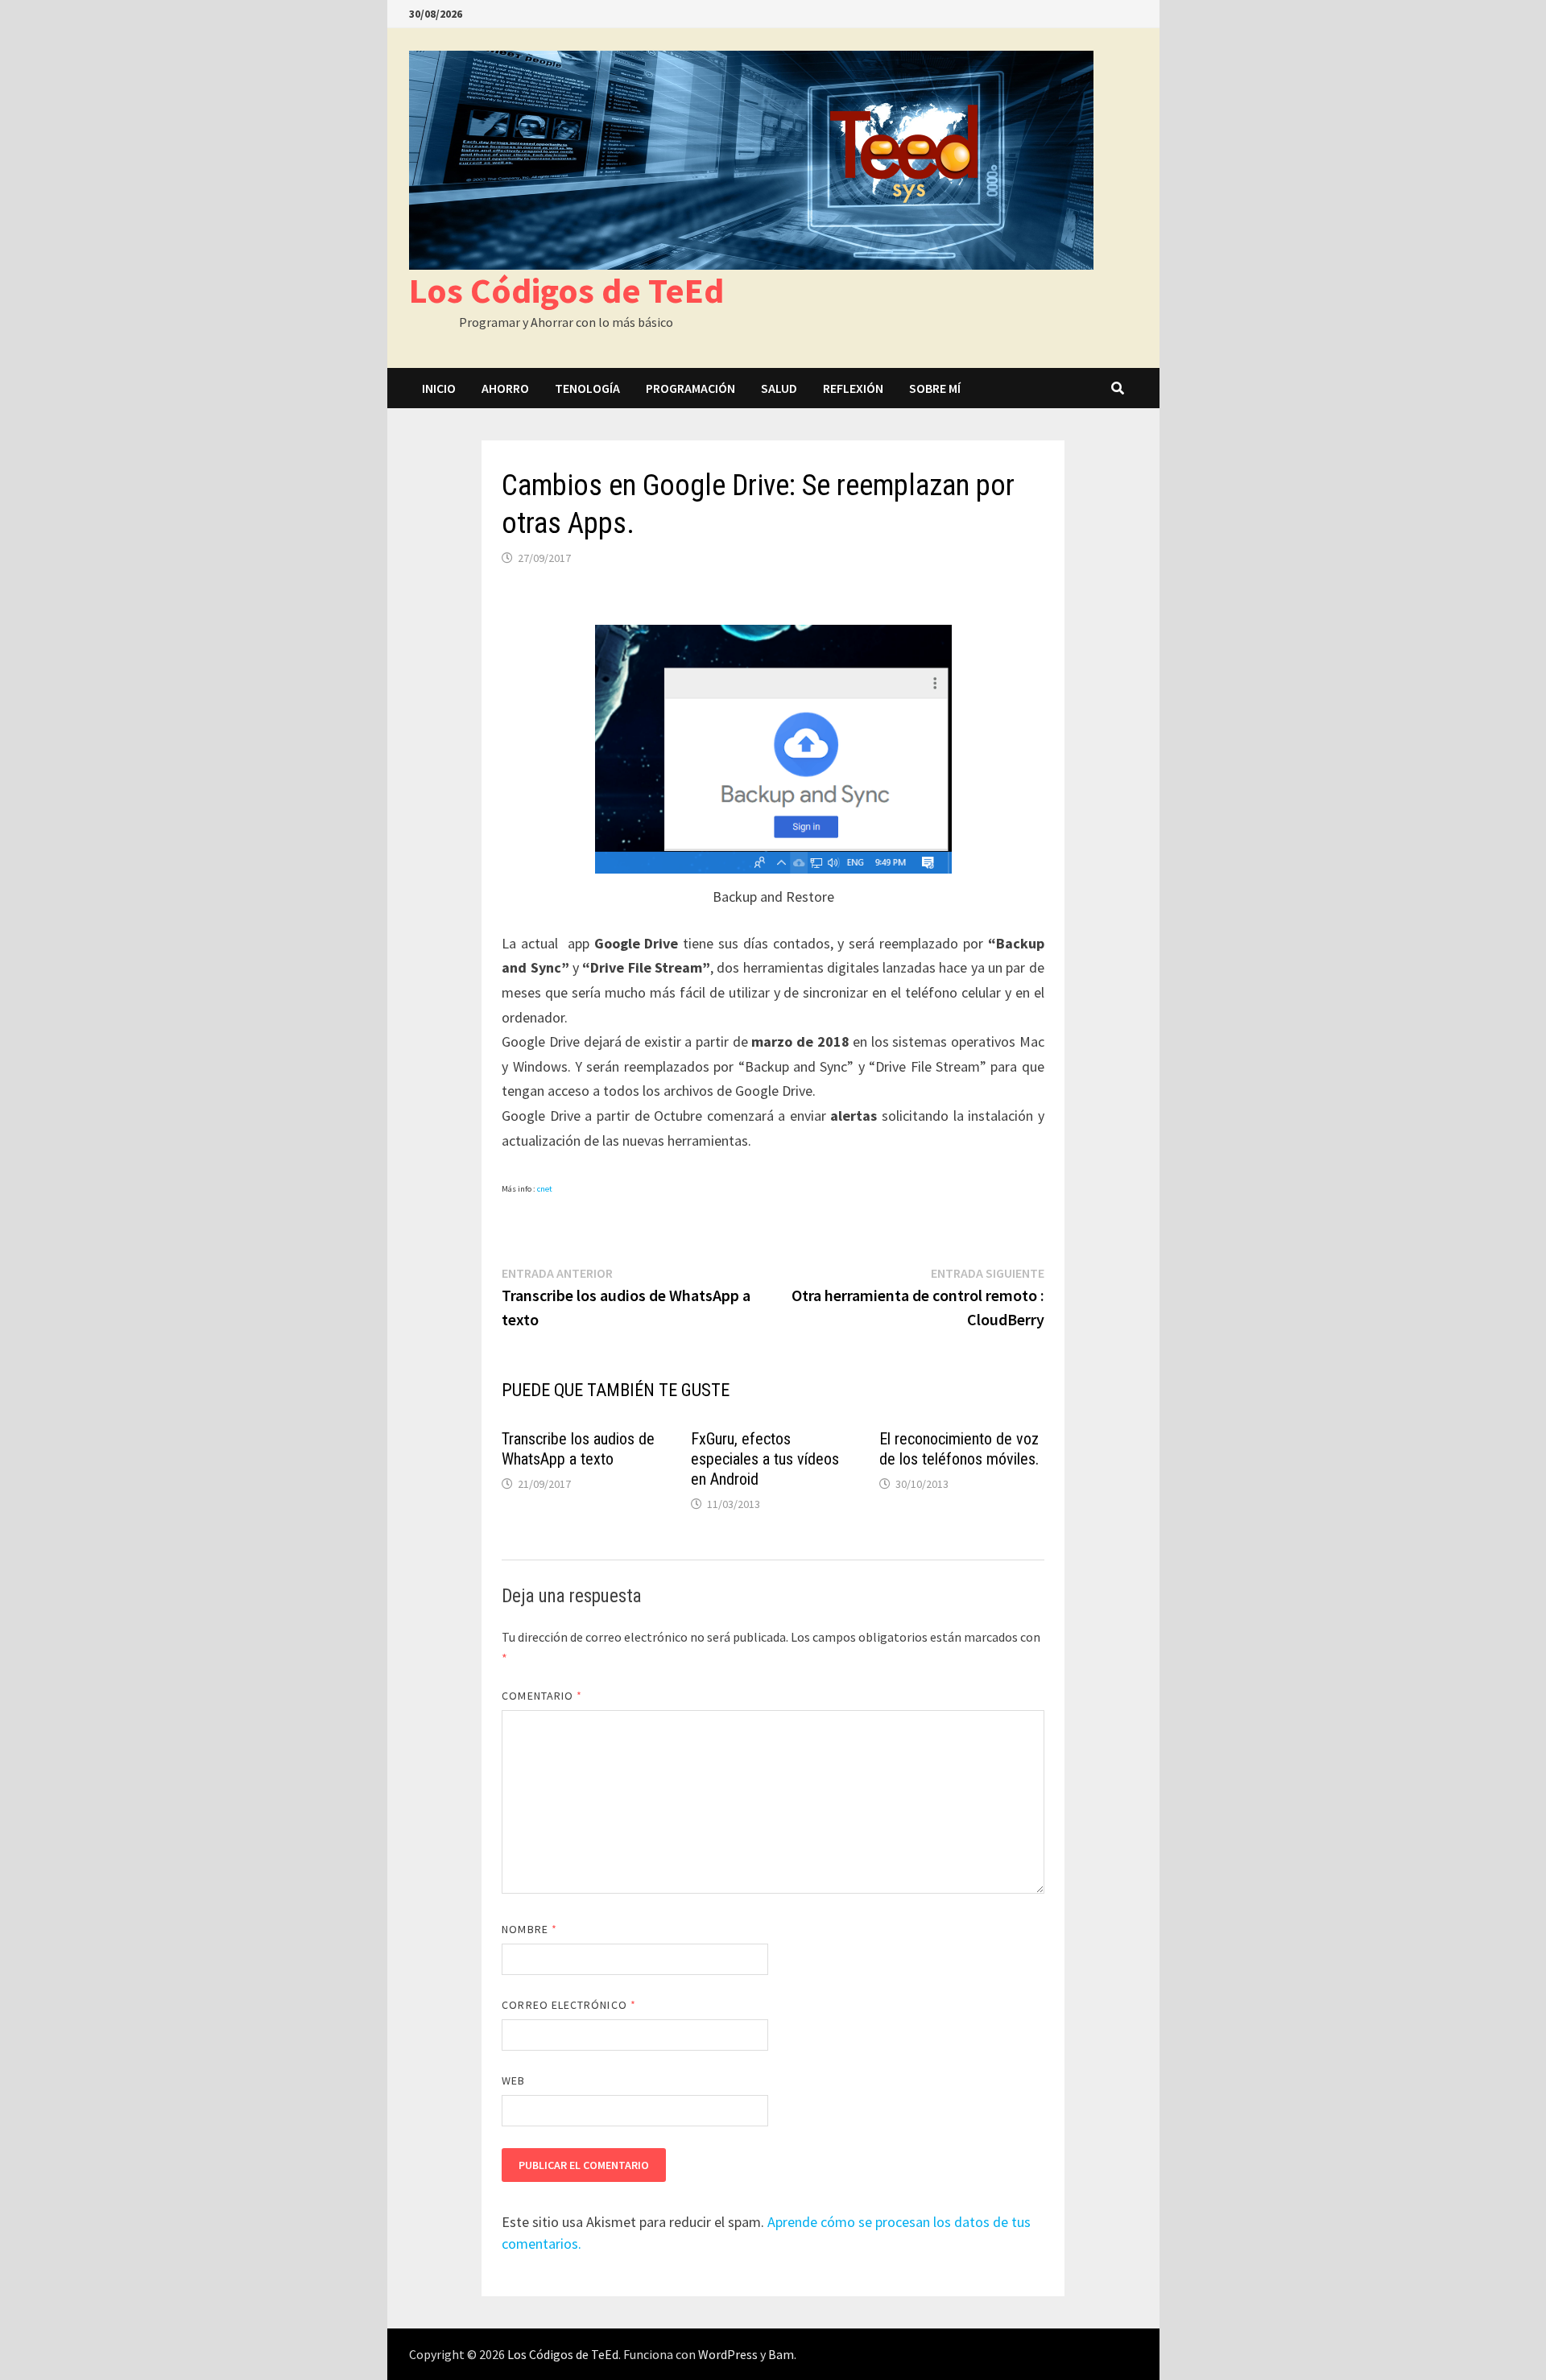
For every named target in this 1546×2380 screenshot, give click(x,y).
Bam (781, 2354)
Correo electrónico (569, 2005)
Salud (779, 388)
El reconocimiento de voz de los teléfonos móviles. (959, 1449)
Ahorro (505, 388)
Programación (690, 388)
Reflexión (853, 388)
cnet (545, 1189)
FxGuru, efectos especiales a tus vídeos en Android (765, 1459)
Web (513, 2080)
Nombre (529, 1929)
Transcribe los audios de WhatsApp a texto (578, 1449)
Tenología (587, 388)
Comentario (542, 1696)
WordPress (728, 2354)
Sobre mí (935, 388)
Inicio (439, 388)
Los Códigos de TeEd (566, 290)
